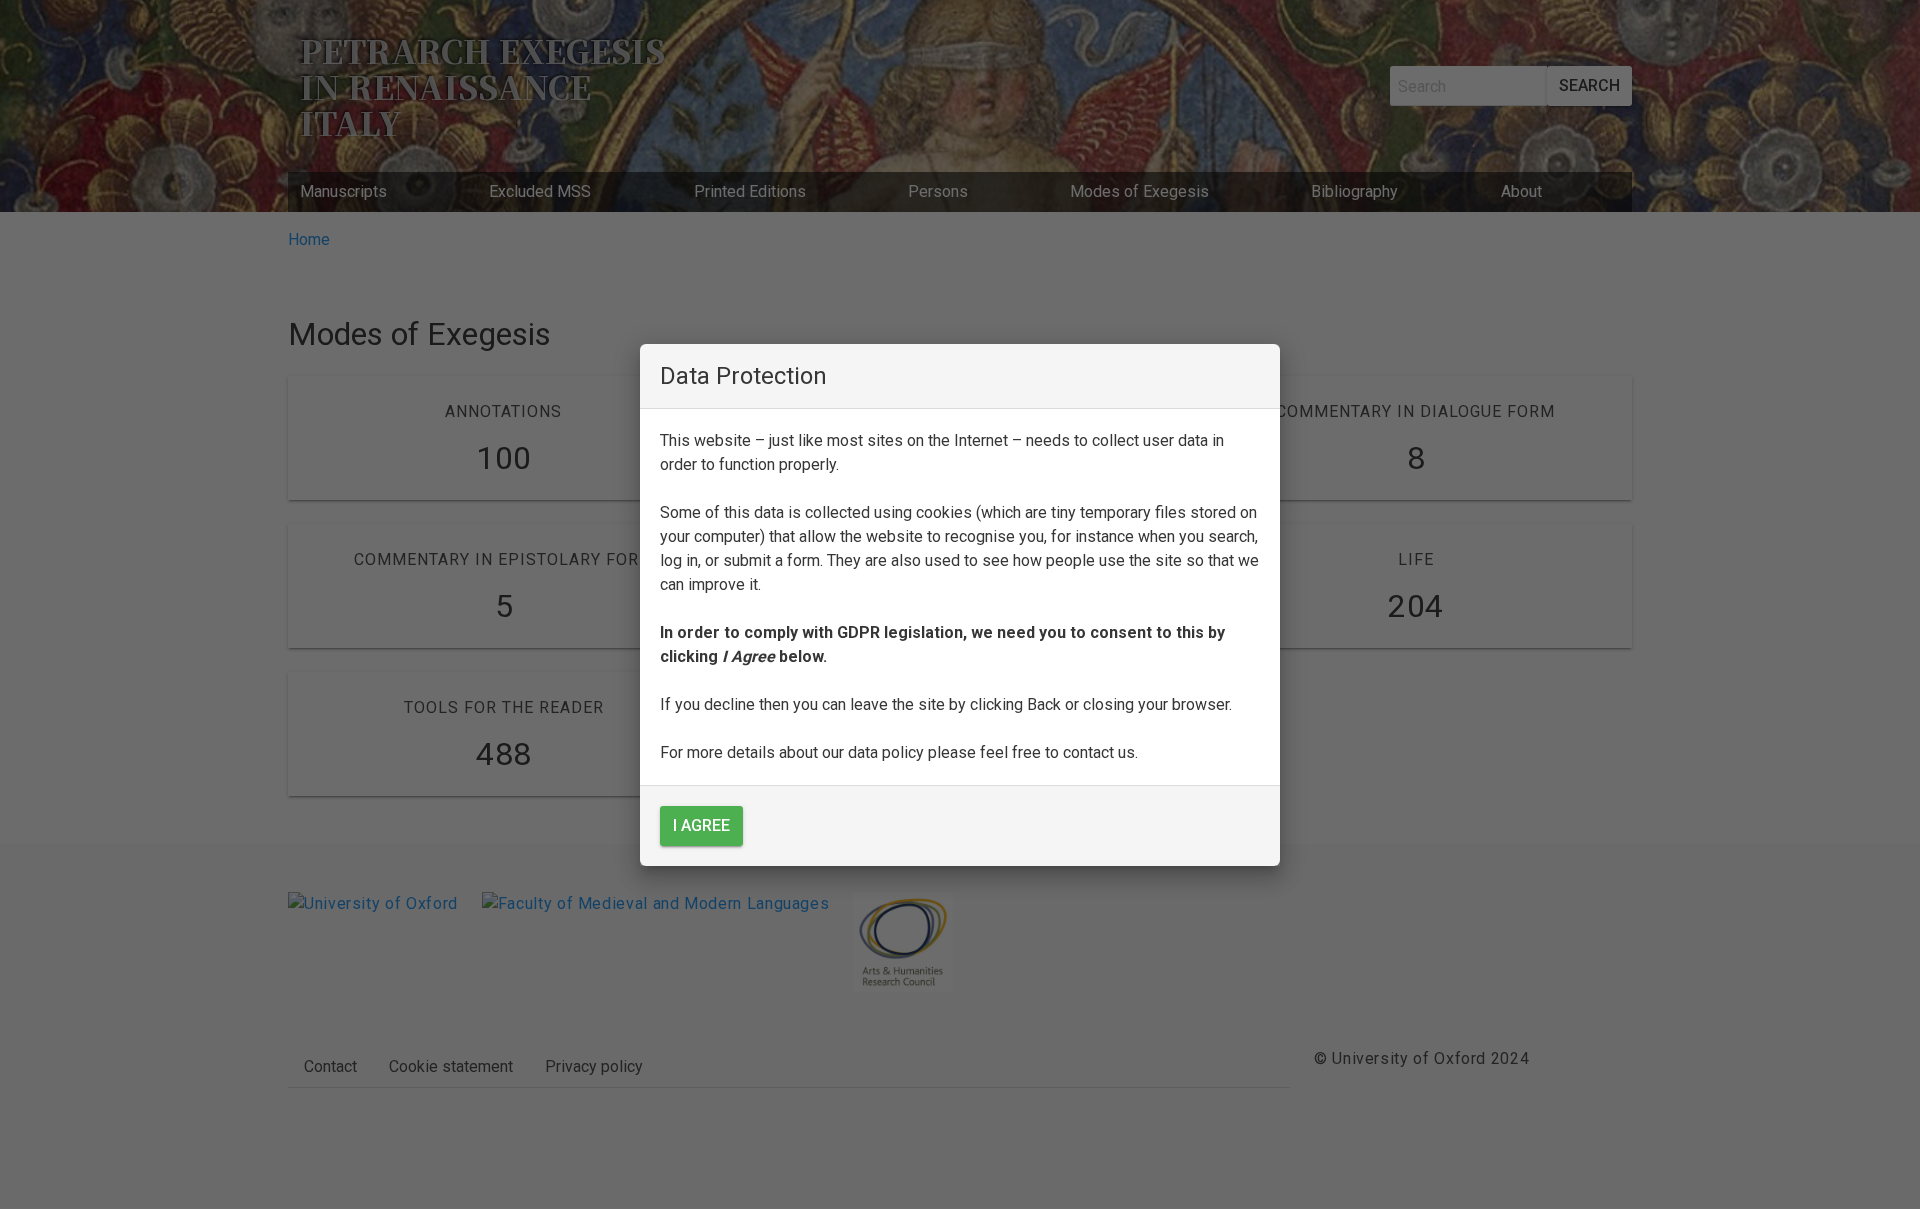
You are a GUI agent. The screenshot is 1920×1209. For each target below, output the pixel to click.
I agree (701, 825)
